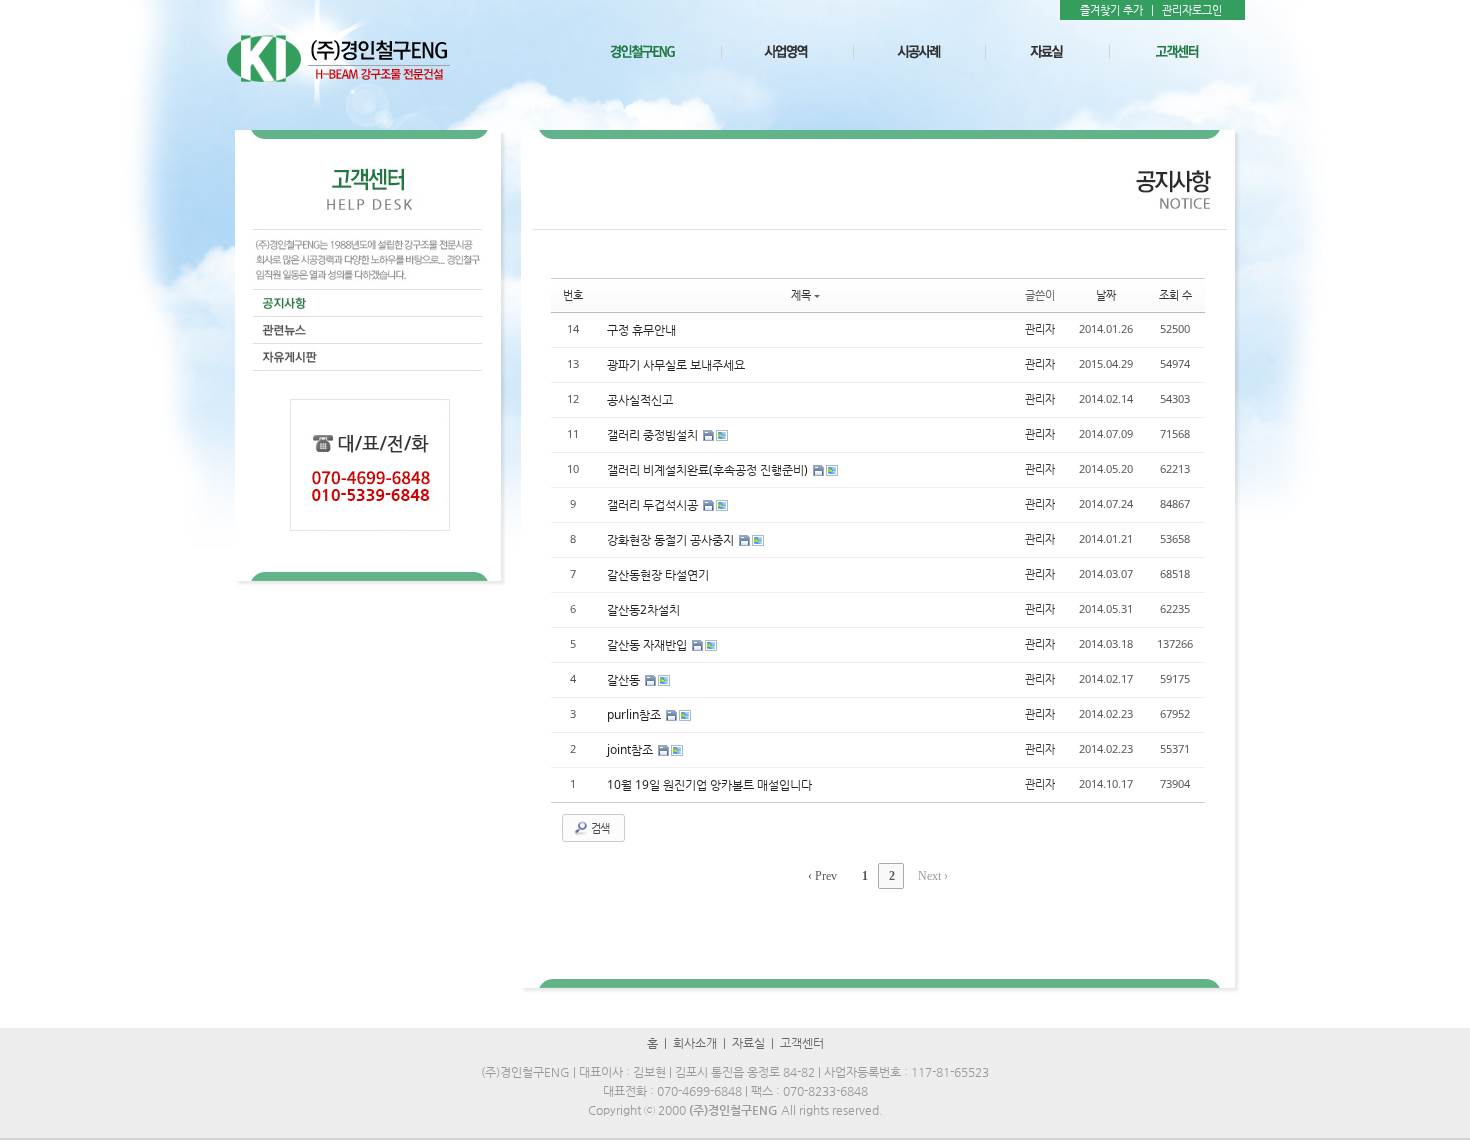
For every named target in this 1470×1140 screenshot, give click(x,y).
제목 (801, 294)
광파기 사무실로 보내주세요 (676, 364)
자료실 (748, 1043)
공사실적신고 (640, 399)
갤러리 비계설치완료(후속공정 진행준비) (709, 469)
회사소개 (695, 1043)
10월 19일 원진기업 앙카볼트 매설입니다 (709, 784)
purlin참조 (635, 714)
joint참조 (631, 749)
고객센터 (802, 1043)
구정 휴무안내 (641, 329)
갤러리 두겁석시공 (654, 504)
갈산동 (625, 679)
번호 (573, 294)
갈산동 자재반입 (648, 644)
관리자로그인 (1192, 10)
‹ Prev (822, 876)
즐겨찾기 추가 (1111, 10)
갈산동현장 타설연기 (658, 574)
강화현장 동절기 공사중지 (672, 539)
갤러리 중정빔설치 (654, 434)
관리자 (1040, 328)
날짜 (1106, 294)
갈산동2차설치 (643, 609)
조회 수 (1175, 294)
